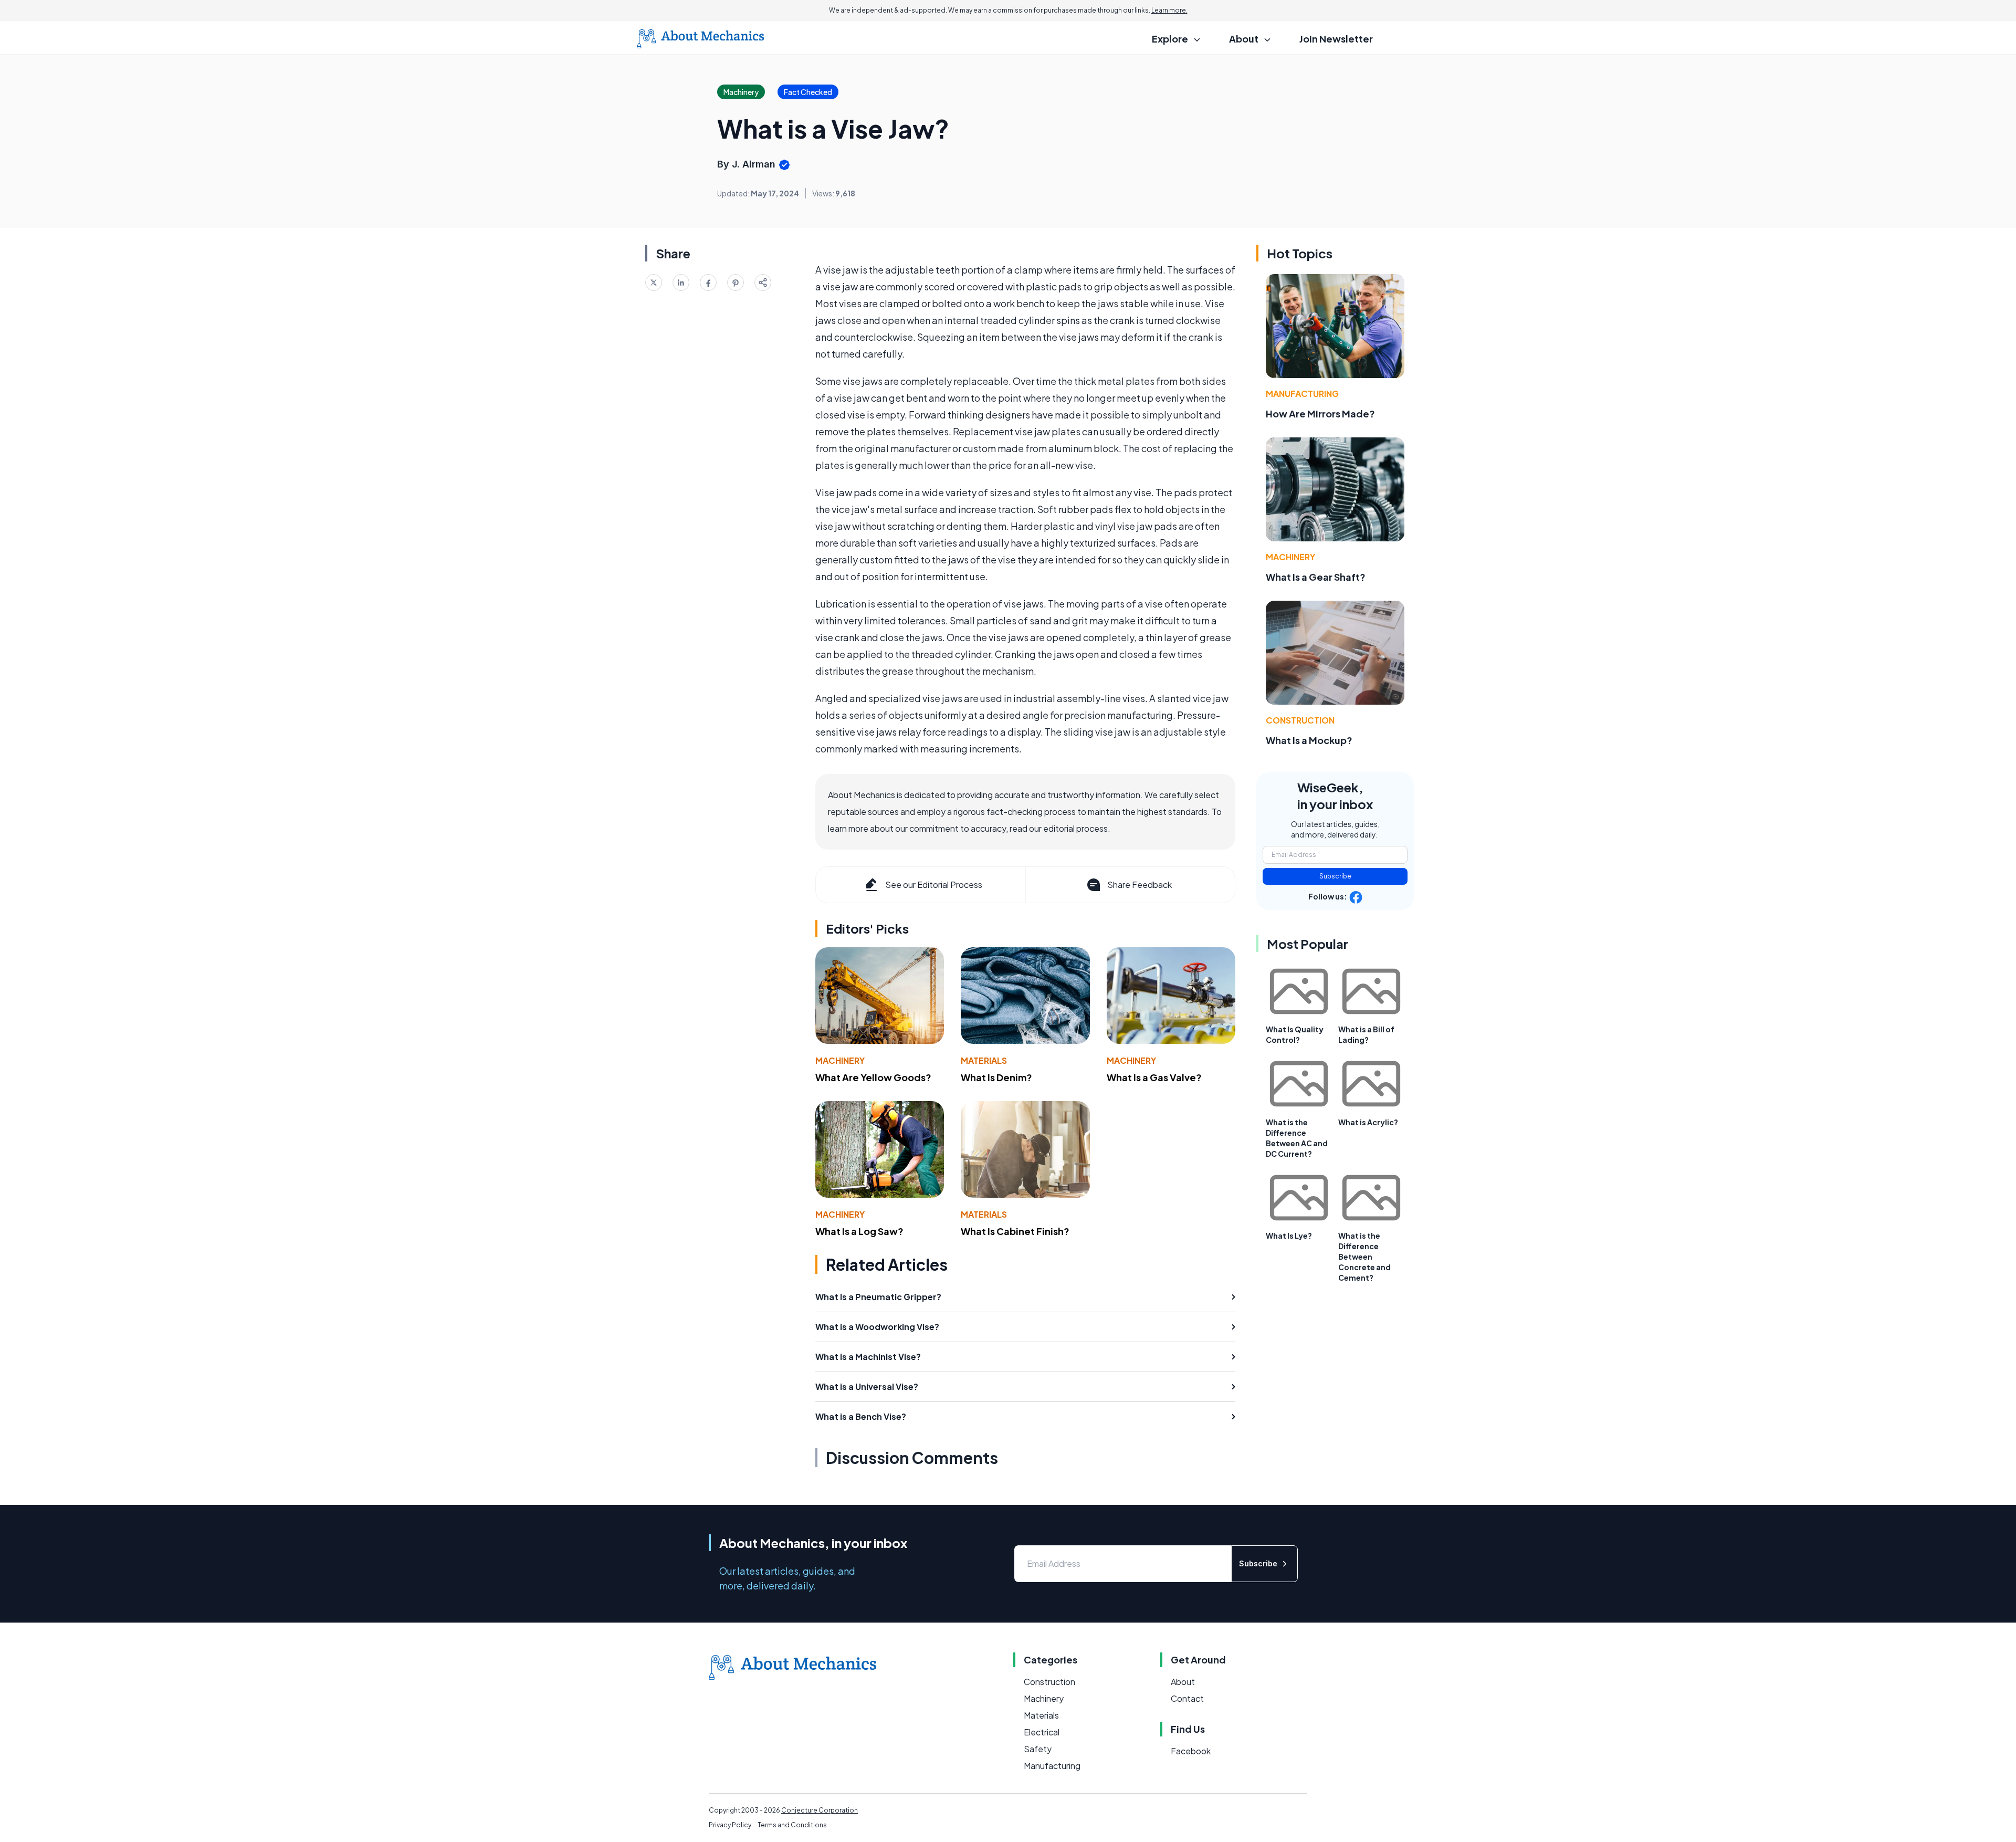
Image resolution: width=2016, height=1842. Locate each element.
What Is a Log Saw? (859, 1231)
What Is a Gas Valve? (1154, 1077)
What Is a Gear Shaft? (1316, 577)
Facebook (1191, 1751)
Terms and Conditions (792, 1825)
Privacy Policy (730, 1825)
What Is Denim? (996, 1077)
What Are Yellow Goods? (873, 1077)
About (1183, 1682)
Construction (1300, 720)
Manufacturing (1302, 394)
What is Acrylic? (1368, 1122)
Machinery (840, 1060)
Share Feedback (1140, 885)
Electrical (1042, 1732)
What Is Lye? (1289, 1236)
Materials (984, 1060)
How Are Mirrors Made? (1320, 414)
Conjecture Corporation (820, 1810)
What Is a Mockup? (1309, 740)
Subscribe (1335, 876)
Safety (1038, 1749)
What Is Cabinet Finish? (1015, 1231)
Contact (1187, 1698)
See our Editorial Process (934, 885)
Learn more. (1169, 10)
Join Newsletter (1336, 39)
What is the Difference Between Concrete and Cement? (1364, 1257)
